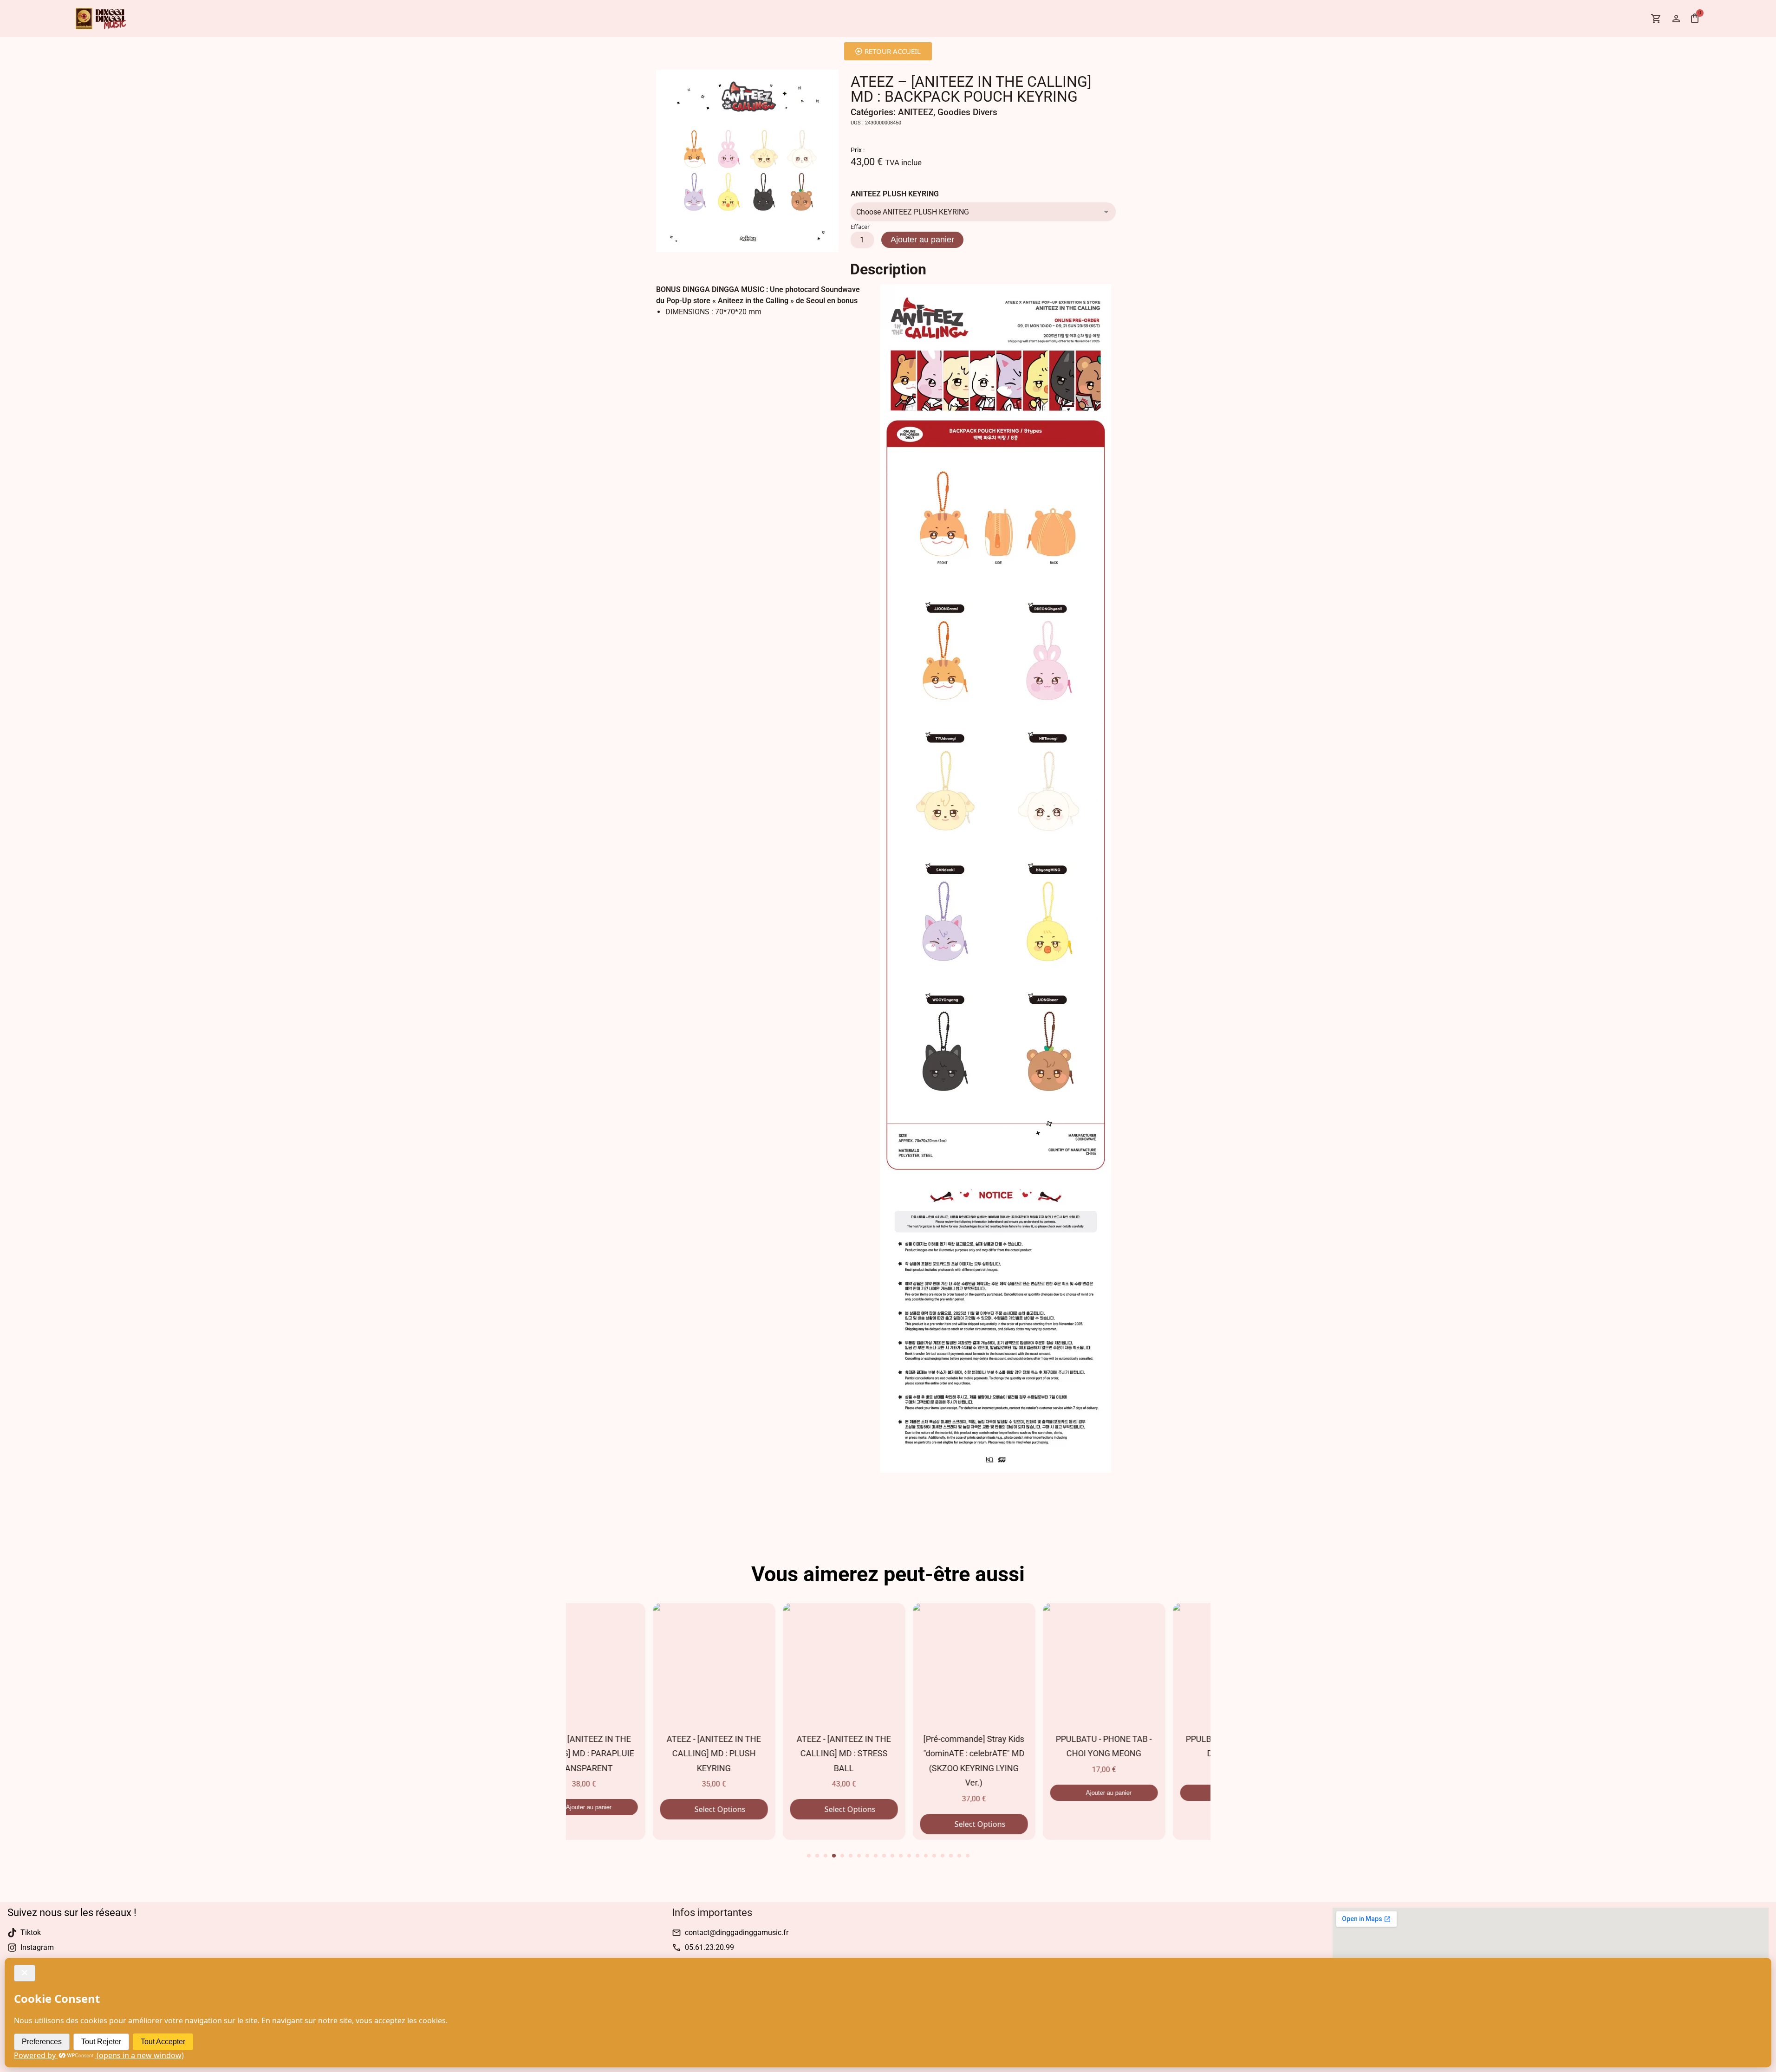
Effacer (860, 227)
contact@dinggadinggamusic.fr (737, 1932)
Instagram (37, 1947)
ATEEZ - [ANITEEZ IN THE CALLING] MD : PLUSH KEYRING (627, 1754)
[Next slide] (1225, 1708)
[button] (809, 1856)
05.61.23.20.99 (709, 1947)
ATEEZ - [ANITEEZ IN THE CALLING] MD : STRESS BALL (757, 1754)
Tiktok (31, 1932)
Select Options (632, 1809)
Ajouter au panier (922, 240)
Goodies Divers (967, 112)
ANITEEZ (916, 112)
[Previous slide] (552, 1708)
